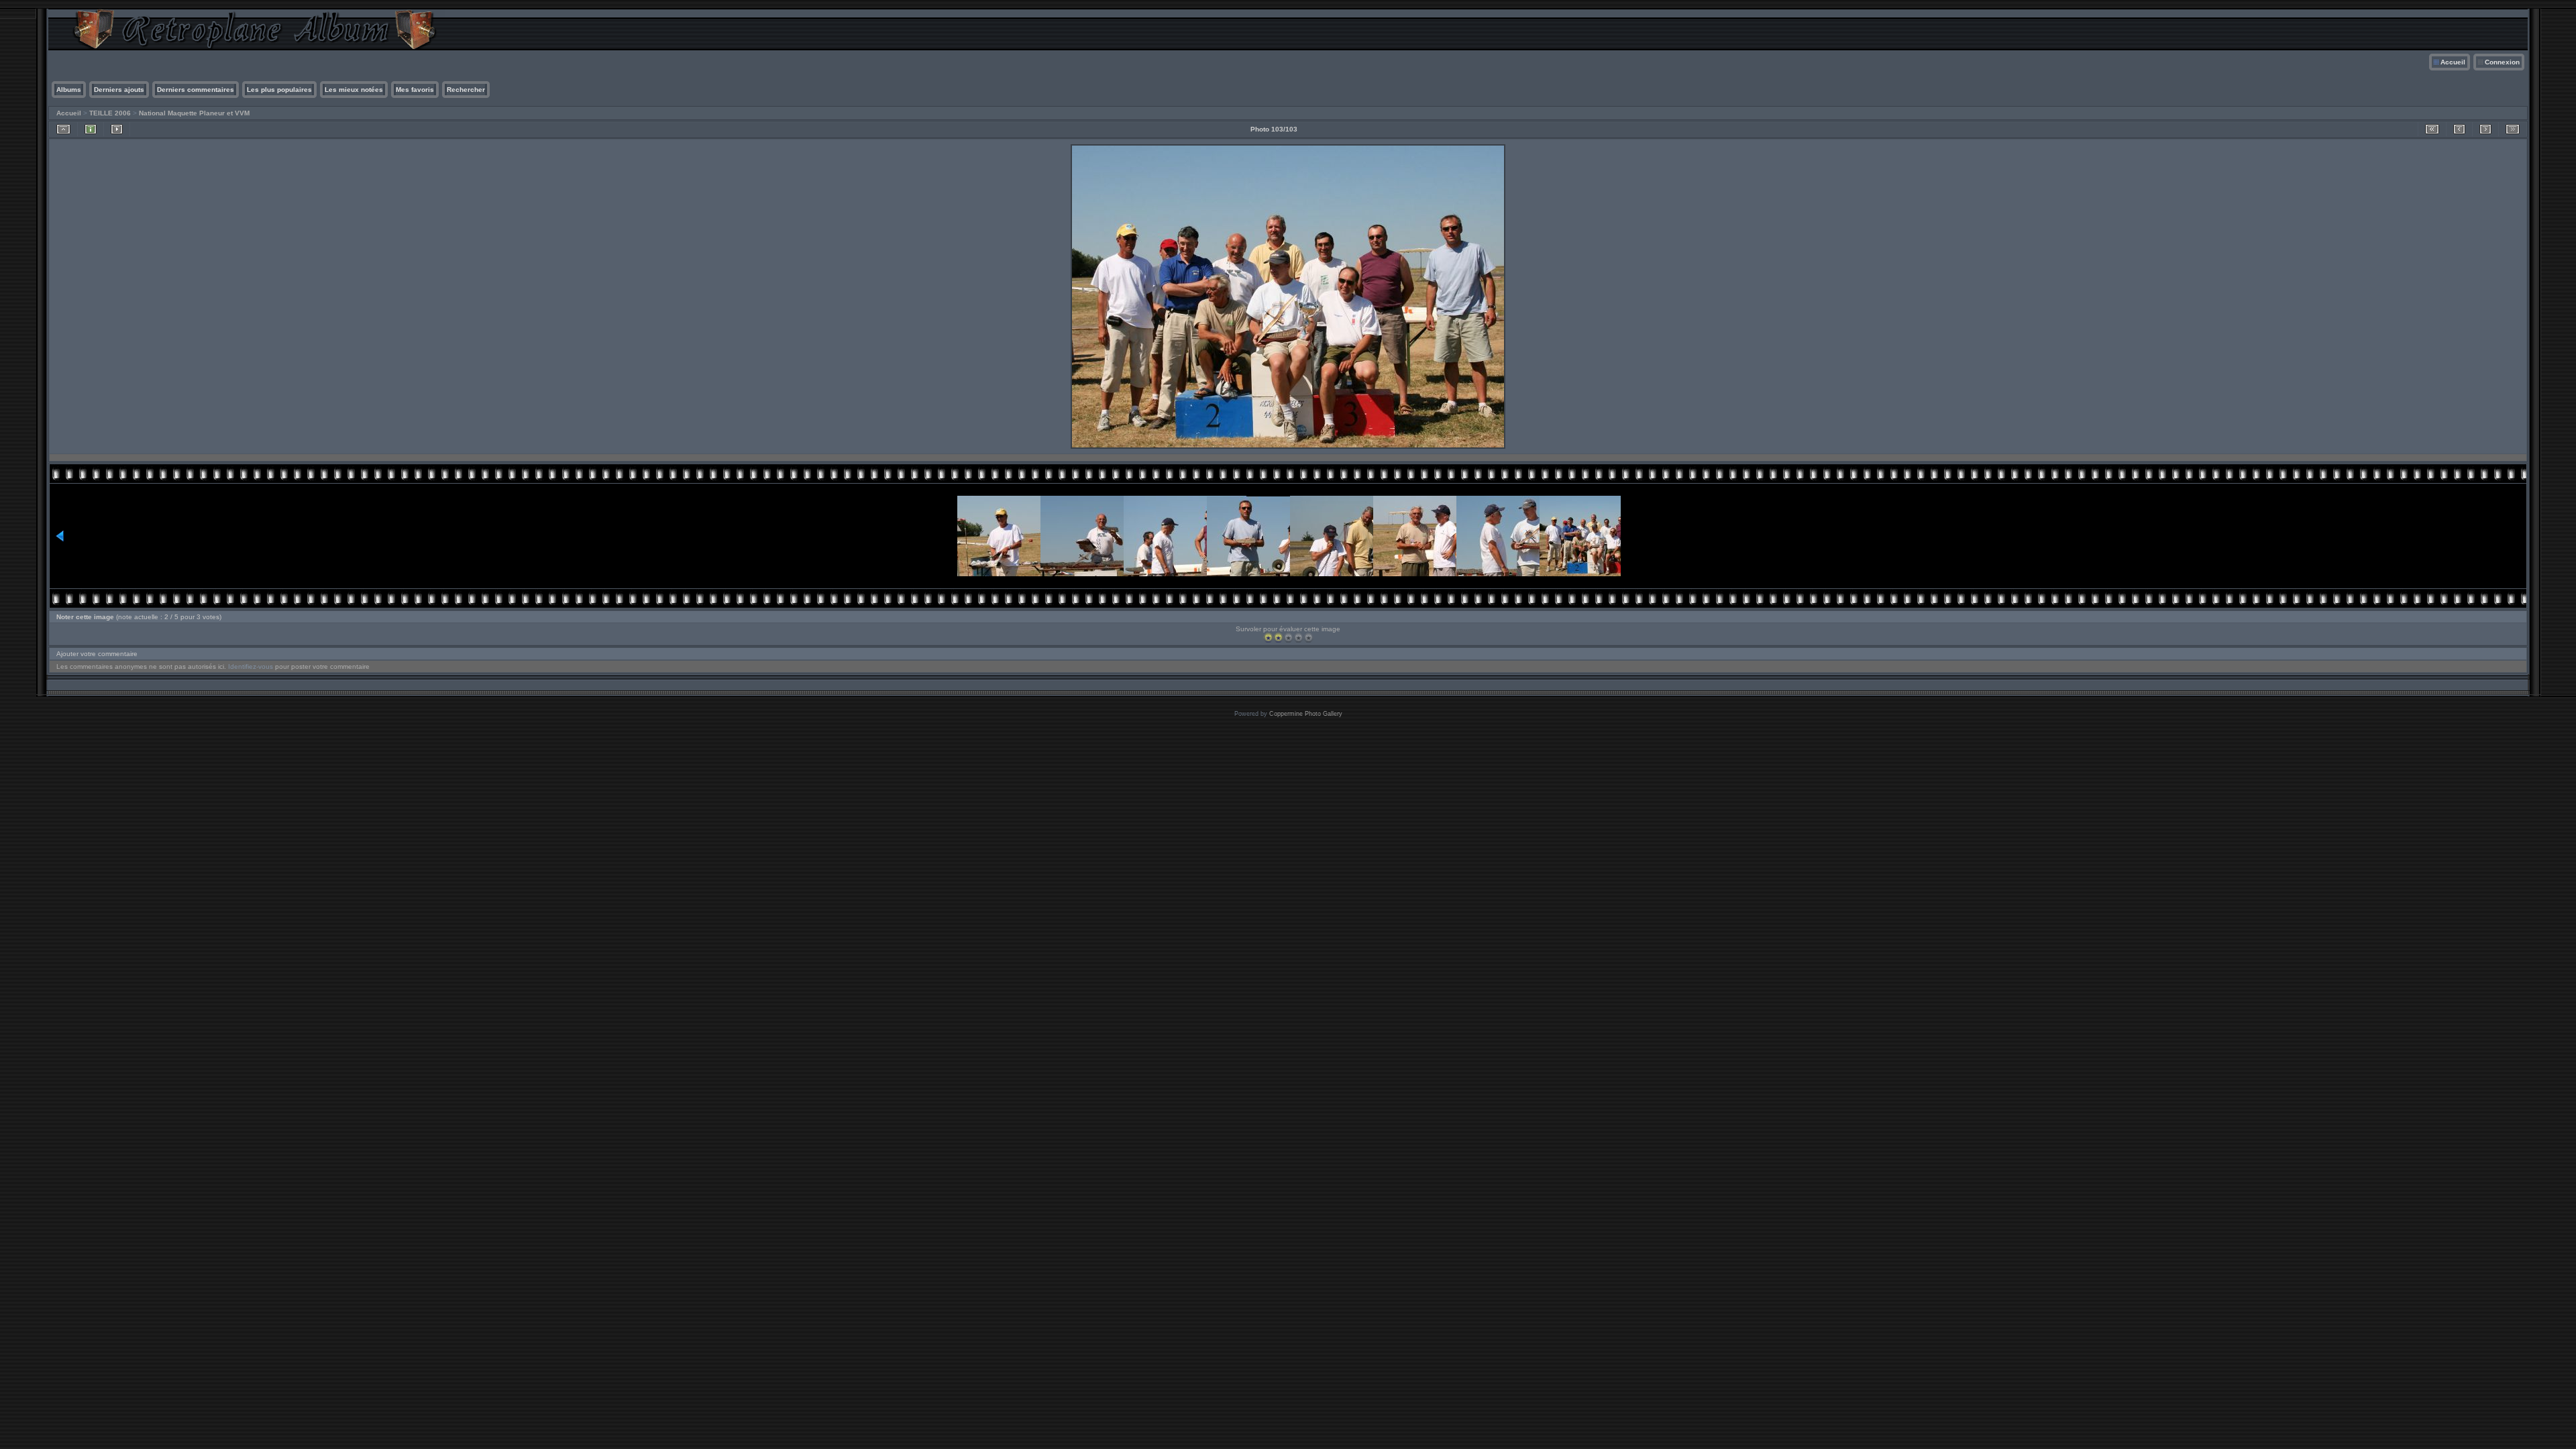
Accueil (2453, 62)
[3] (1288, 638)
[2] (1278, 638)
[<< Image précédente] (2459, 129)
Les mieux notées (354, 90)
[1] (1268, 638)
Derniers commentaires (196, 90)
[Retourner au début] (2432, 129)
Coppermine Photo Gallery (1306, 714)
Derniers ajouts (119, 90)
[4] (1298, 638)
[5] (1308, 638)
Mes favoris (415, 90)
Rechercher (466, 90)
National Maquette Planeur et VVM (194, 113)
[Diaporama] (117, 129)
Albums (69, 90)
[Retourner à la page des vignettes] (63, 129)
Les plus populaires (279, 90)
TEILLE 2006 (110, 113)
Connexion (2502, 62)
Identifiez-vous (251, 666)
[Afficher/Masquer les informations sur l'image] (91, 129)
